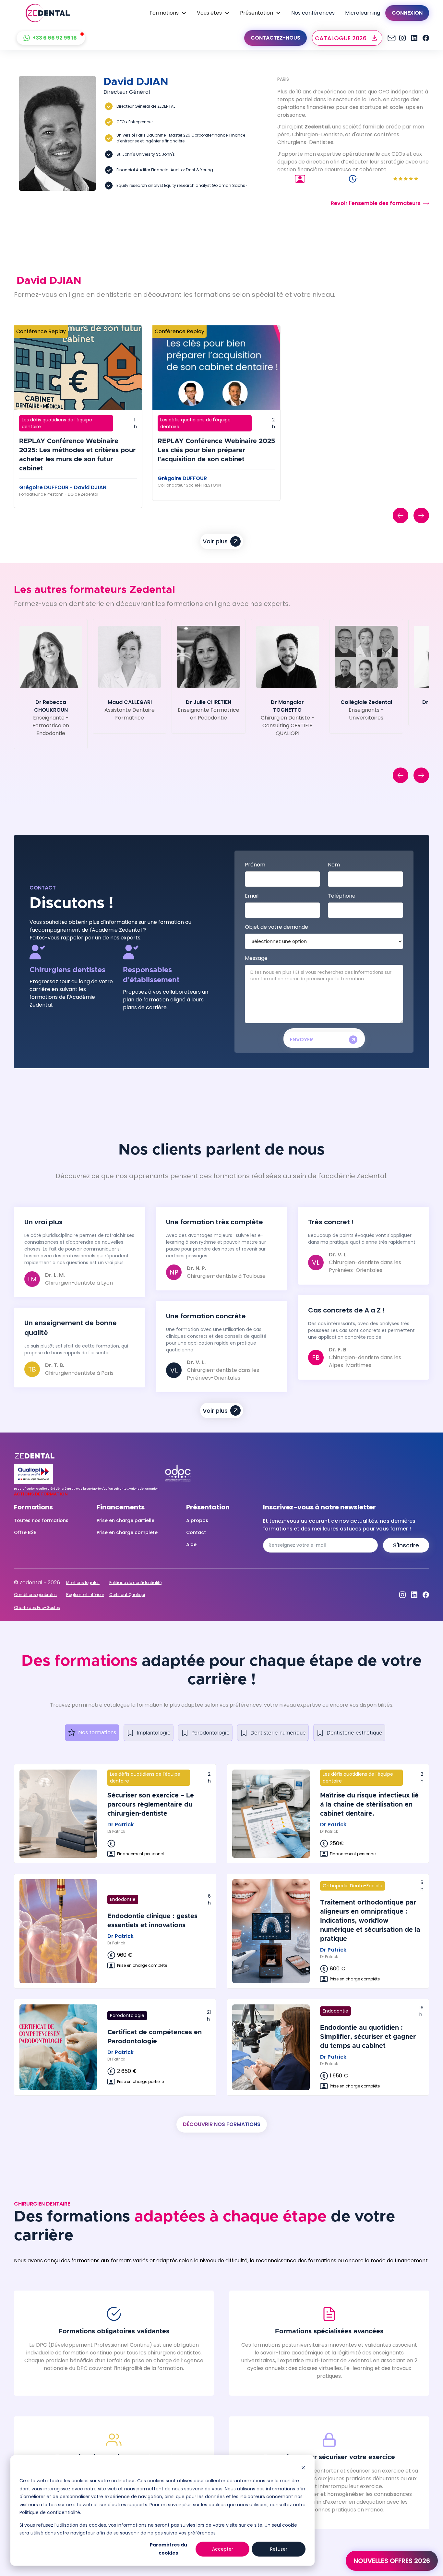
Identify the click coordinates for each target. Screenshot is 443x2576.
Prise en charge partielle (126, 1520)
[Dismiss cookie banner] (303, 2468)
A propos (197, 1520)
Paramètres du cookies (168, 2549)
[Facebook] (426, 38)
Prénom (255, 865)
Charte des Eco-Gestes (37, 1608)
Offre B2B (25, 1532)
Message (256, 958)
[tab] (92, 1733)
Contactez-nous (275, 38)
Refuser (279, 2549)
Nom (334, 865)
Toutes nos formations (41, 1520)
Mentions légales (83, 1583)
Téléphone (342, 896)
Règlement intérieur (85, 1595)
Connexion (407, 13)
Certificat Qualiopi (127, 1595)
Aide (191, 1544)
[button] (168, 13)
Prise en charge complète (127, 1532)
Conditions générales (35, 1595)
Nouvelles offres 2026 (392, 2561)
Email (252, 896)
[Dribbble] (414, 38)
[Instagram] (391, 38)
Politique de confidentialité (135, 1583)
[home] (48, 13)
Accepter (223, 2549)
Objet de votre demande (276, 927)
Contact (196, 1532)
